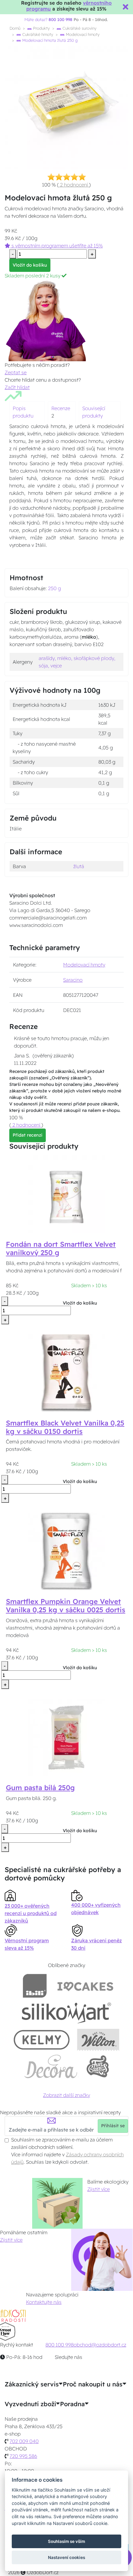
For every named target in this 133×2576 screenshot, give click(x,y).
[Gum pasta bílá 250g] (66, 1737)
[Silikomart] (67, 2013)
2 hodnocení (74, 185)
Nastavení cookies (66, 2557)
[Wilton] (98, 2040)
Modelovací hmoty (82, 34)
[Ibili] (35, 1986)
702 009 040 (24, 2441)
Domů (15, 28)
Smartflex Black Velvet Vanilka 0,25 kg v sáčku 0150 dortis (65, 1427)
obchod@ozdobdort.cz (100, 2345)
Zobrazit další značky (66, 2095)
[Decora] (51, 2066)
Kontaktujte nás (44, 2302)
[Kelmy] (42, 2040)
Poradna (72, 2404)
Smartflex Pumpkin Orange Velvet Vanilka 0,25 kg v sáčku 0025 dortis (66, 1606)
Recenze (61, 408)
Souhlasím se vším (66, 2541)
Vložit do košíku (30, 265)
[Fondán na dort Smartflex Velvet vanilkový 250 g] (66, 1194)
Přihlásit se (113, 2126)
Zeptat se (16, 372)
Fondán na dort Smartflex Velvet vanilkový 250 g (61, 1248)
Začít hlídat (17, 387)
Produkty (41, 28)
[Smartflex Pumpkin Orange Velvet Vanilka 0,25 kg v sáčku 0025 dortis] (66, 1551)
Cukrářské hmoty (37, 34)
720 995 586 (23, 2456)
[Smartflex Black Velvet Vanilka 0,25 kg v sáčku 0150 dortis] (66, 1372)
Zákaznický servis (32, 2384)
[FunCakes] (98, 2066)
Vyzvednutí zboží (30, 2404)
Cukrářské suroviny (79, 28)
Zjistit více (99, 2189)
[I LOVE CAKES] (85, 1986)
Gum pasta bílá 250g (40, 1788)
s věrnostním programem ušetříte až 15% (56, 246)
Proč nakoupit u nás (93, 2384)
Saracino (73, 980)
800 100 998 (60, 2345)
